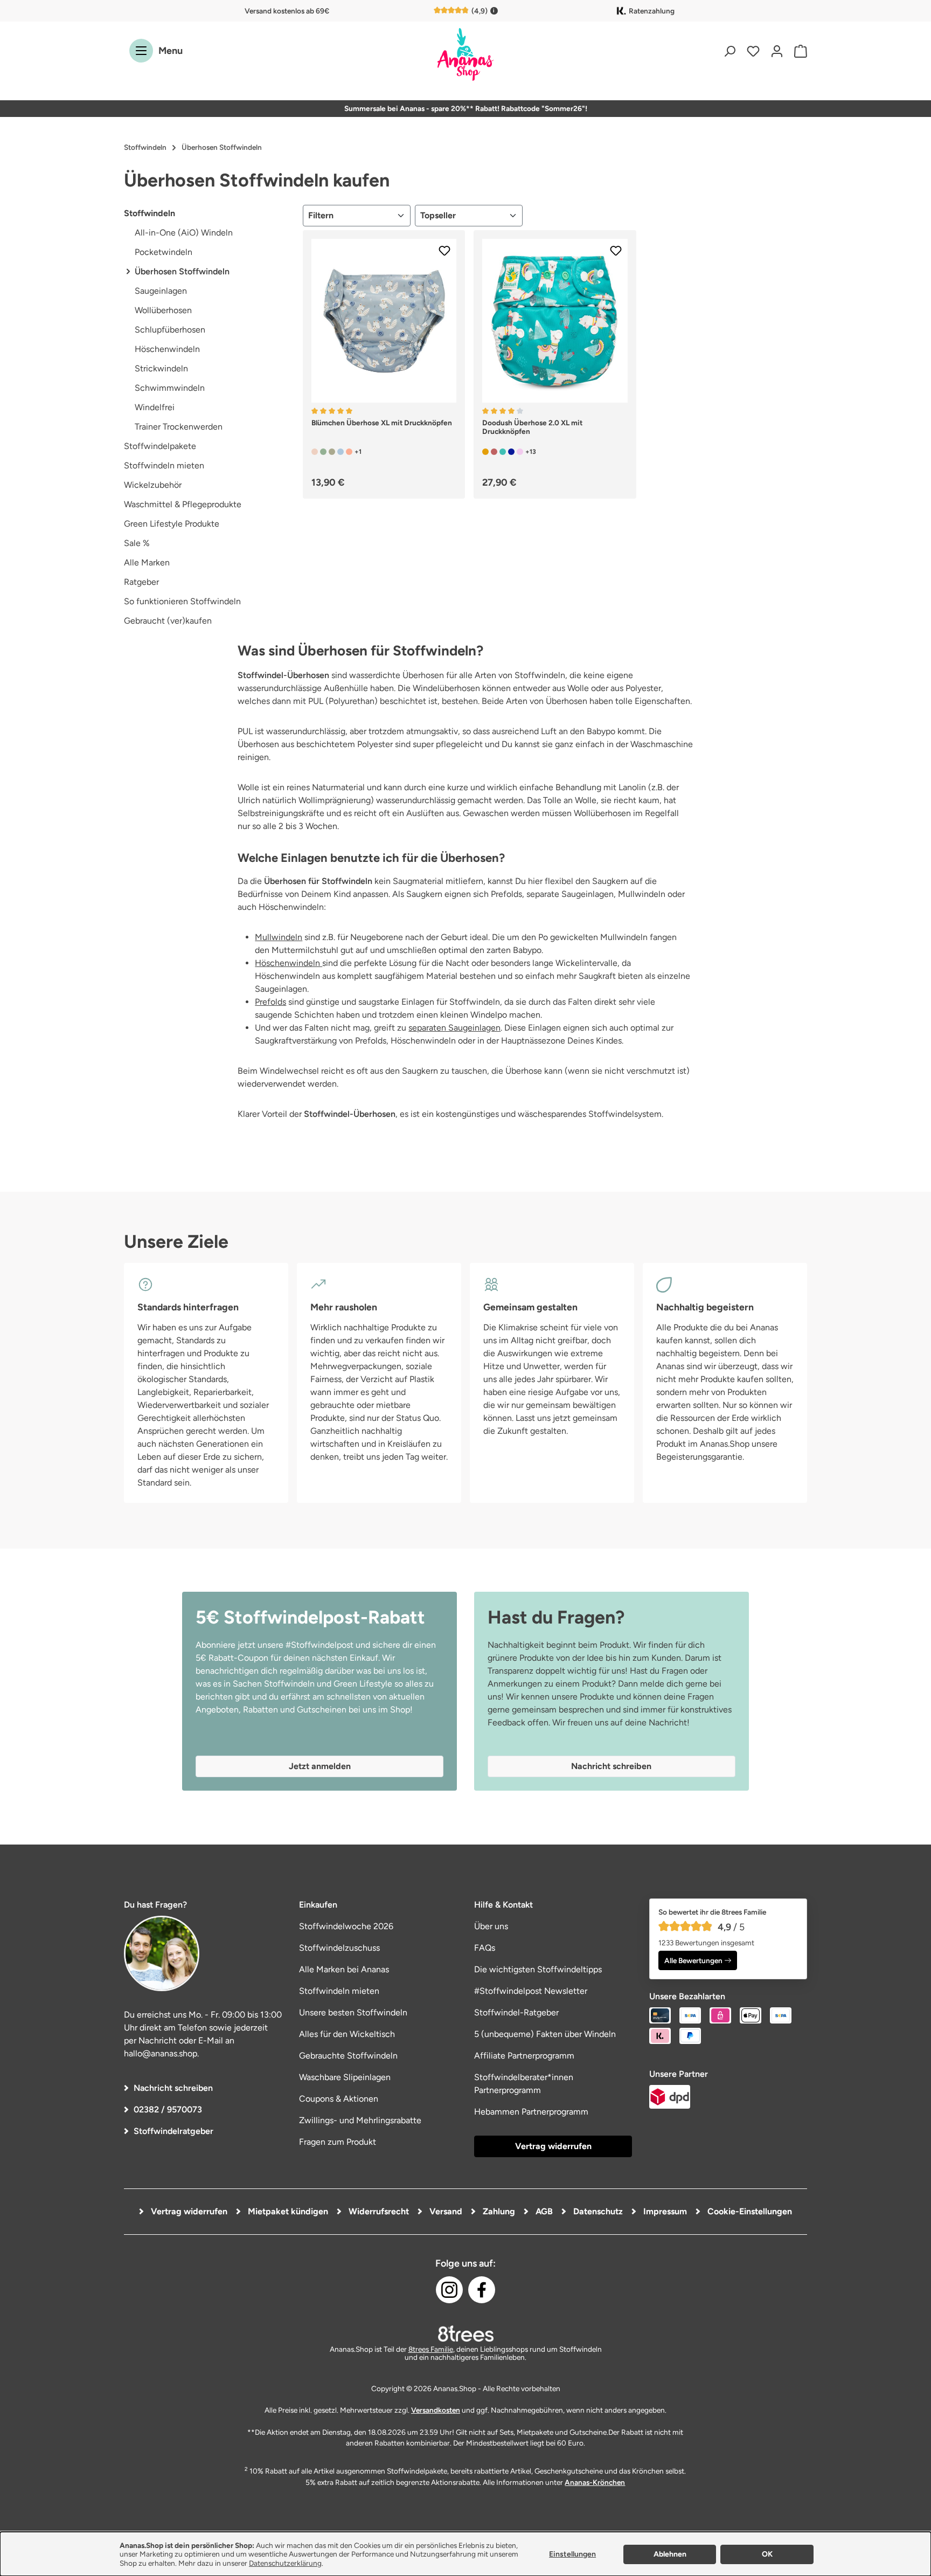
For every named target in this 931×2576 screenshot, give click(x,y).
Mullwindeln (279, 937)
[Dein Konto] (777, 51)
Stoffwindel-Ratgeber (516, 2012)
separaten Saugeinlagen (454, 1028)
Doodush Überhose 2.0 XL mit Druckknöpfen (532, 427)
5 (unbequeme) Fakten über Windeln (545, 2034)
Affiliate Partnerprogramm (524, 2056)
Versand (445, 2211)
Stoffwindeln (150, 213)
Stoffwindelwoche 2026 (346, 1926)
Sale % (137, 543)
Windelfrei (155, 407)
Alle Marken (147, 562)
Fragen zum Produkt (338, 2142)
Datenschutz (597, 2211)
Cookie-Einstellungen (749, 2211)
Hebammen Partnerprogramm (531, 2112)
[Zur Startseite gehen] (465, 55)
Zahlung (498, 2211)
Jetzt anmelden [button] (320, 1766)
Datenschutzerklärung (285, 2563)
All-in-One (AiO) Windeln (184, 233)
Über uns (491, 1926)
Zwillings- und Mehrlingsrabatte (360, 2120)
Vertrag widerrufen (553, 2146)
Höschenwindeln (167, 349)
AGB (543, 2211)
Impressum (664, 2211)
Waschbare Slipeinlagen (345, 2077)
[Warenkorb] (798, 51)
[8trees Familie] (465, 2333)
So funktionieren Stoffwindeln (182, 601)
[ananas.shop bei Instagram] (449, 2290)
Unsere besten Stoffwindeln (353, 2012)
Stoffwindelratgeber (173, 2131)
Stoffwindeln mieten (164, 465)
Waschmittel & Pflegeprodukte (183, 504)
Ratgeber (141, 582)
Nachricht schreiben (173, 2088)
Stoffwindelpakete (160, 446)
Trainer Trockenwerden (179, 427)
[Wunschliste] (753, 51)
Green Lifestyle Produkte (172, 524)
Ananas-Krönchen (595, 2482)
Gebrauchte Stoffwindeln (348, 2056)
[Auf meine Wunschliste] (444, 251)
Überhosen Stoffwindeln (182, 271)
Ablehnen (670, 2554)
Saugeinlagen (161, 291)
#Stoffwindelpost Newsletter (531, 1991)
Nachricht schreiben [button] (611, 1766)
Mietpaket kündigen (287, 2211)
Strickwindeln (161, 368)
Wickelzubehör (153, 485)
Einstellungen (572, 2554)
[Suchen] (729, 51)
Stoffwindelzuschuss (339, 1948)
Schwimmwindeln (170, 388)
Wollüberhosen (163, 310)
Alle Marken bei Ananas (344, 1969)
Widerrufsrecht (378, 2211)
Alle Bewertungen (693, 1960)
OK (767, 2554)
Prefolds (270, 1002)
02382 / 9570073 (168, 2109)
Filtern (321, 215)
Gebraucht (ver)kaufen (168, 621)
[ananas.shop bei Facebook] (482, 2290)
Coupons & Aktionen (339, 2099)
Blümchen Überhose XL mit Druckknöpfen (382, 423)
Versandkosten (436, 2410)
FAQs (485, 1948)
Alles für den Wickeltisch (347, 2034)
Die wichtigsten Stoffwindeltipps (538, 1969)
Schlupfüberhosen (170, 330)
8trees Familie (431, 2349)
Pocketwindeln (164, 252)
